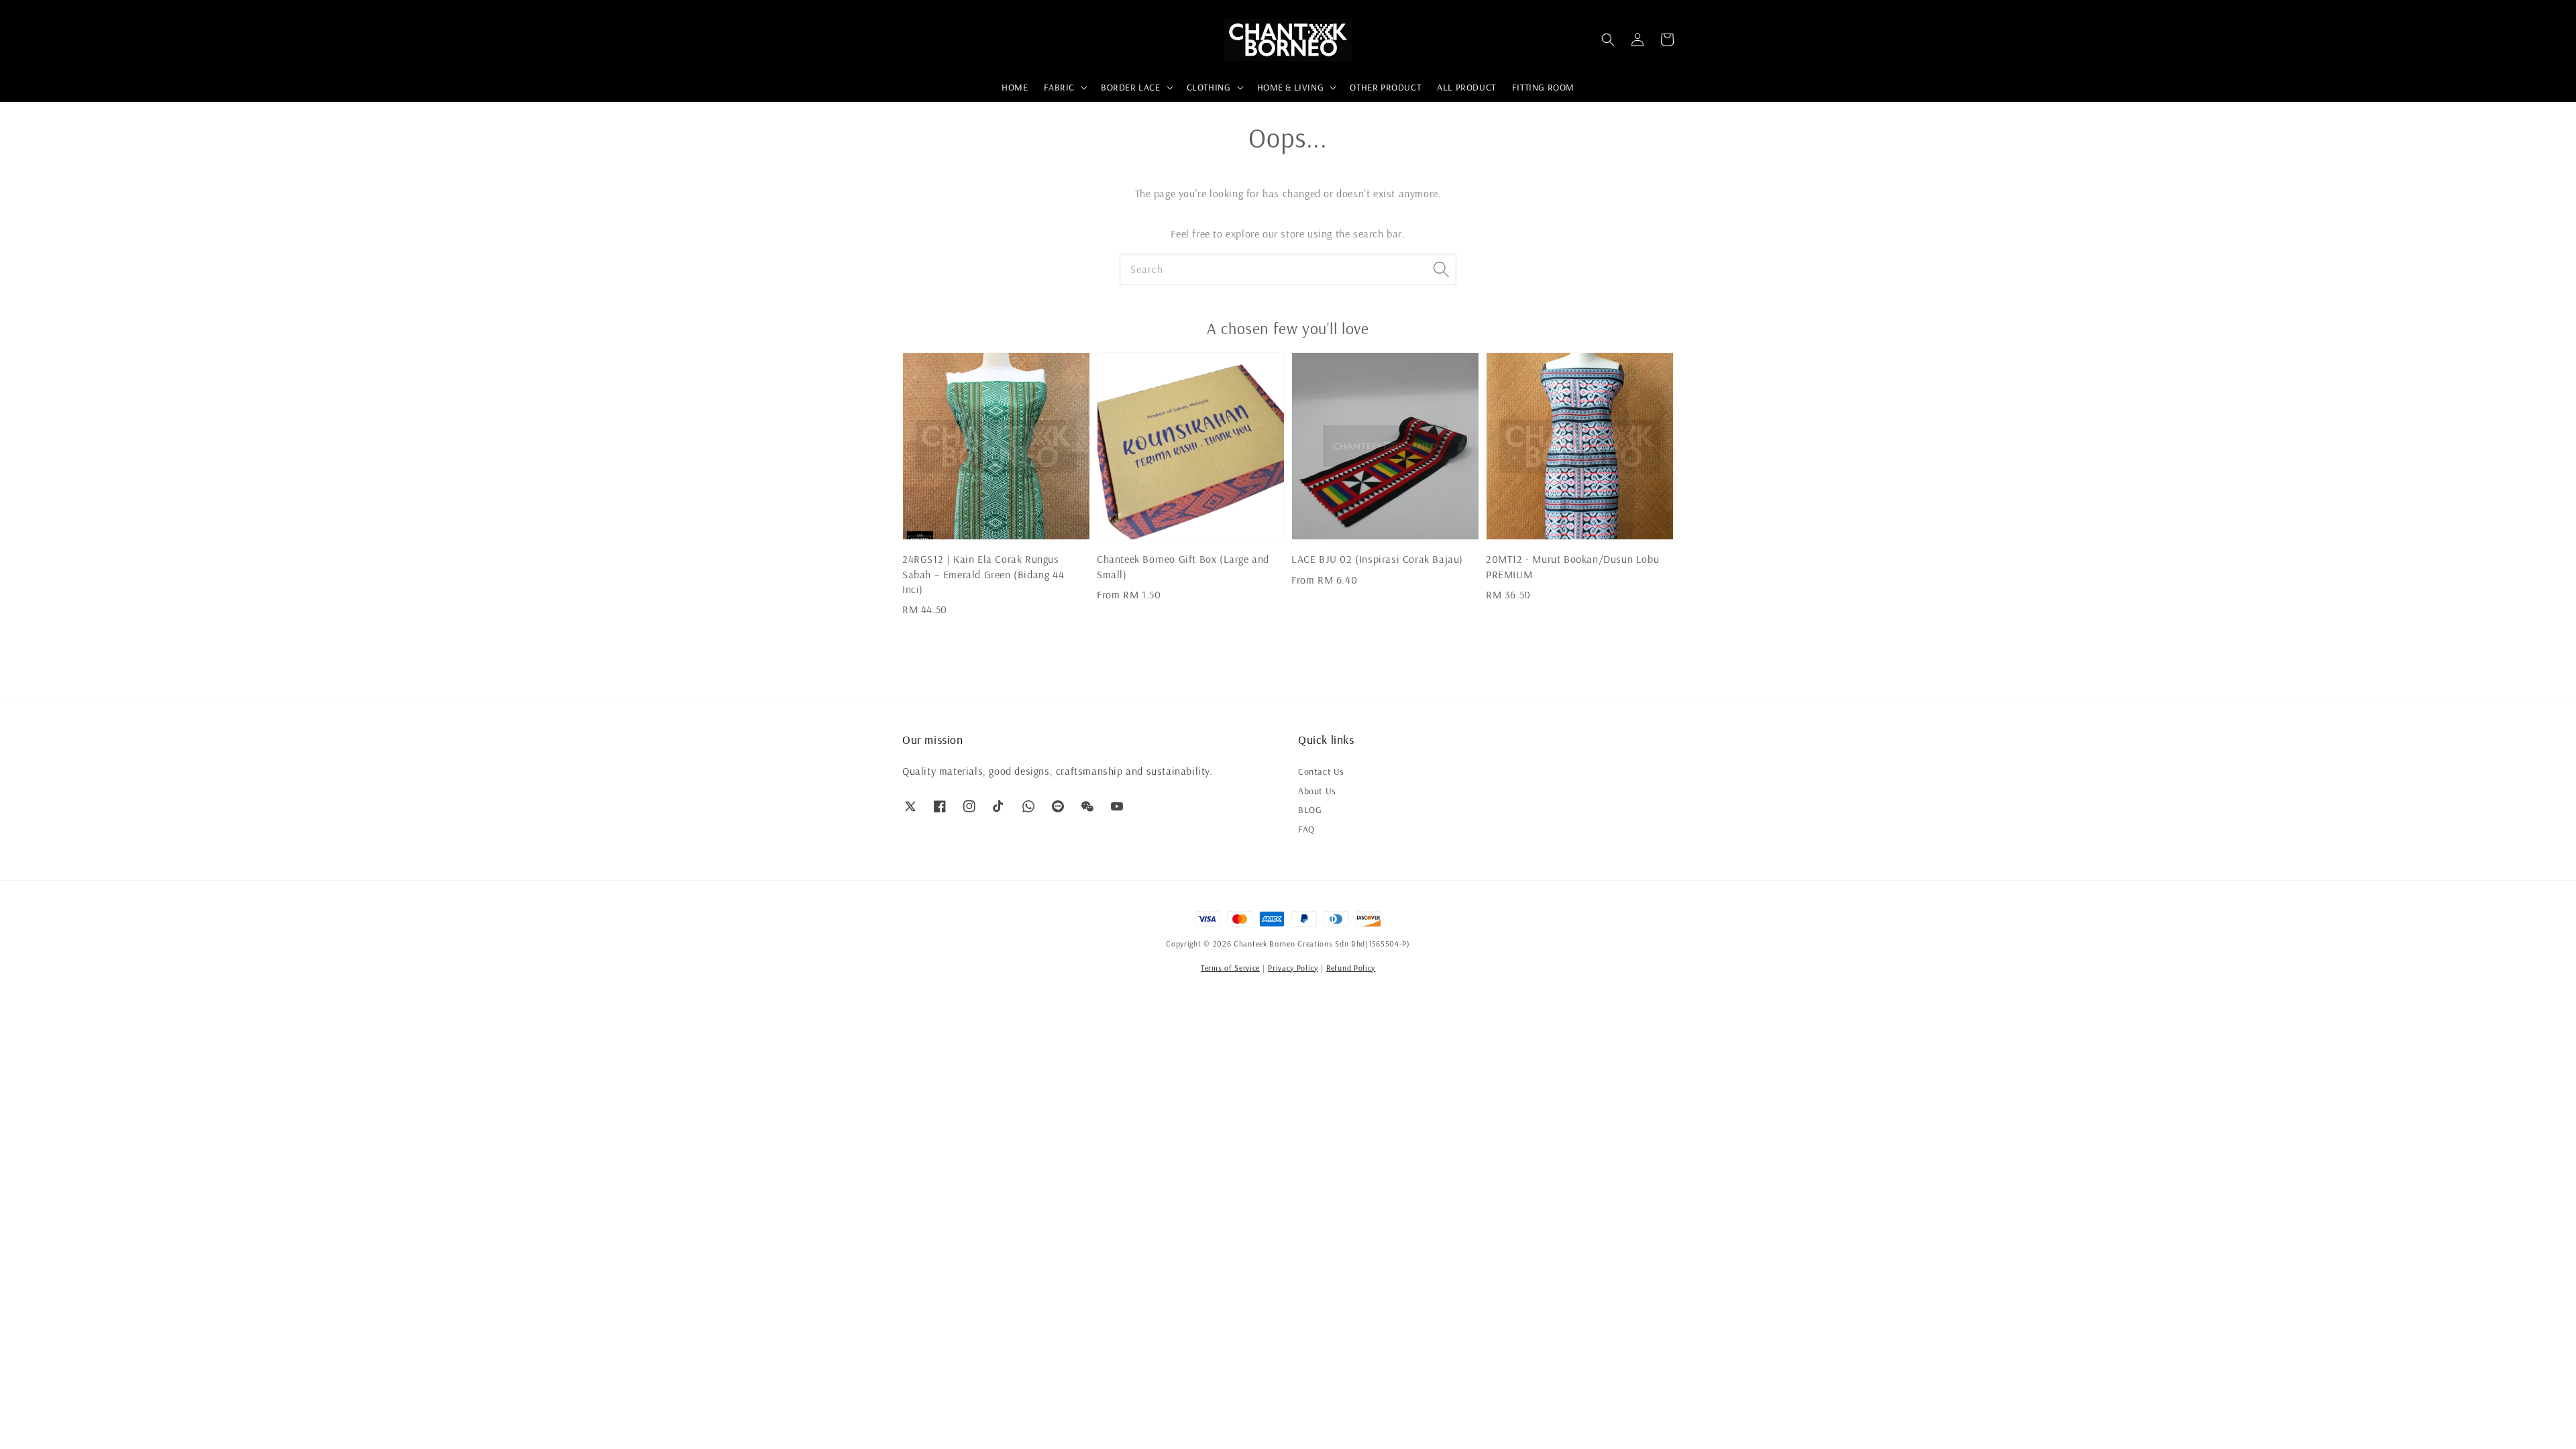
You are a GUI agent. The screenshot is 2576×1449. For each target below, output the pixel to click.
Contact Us (1321, 771)
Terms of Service (1230, 968)
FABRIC (1059, 87)
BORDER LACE (1131, 87)
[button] (1608, 40)
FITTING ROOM (1543, 87)
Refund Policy (1351, 968)
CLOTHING (1209, 87)
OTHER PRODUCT (1385, 87)
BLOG (1310, 810)
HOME (1015, 87)
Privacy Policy (1293, 968)
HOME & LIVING (1291, 87)
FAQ (1306, 829)
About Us (1317, 791)
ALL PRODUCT (1466, 87)
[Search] (1441, 269)
